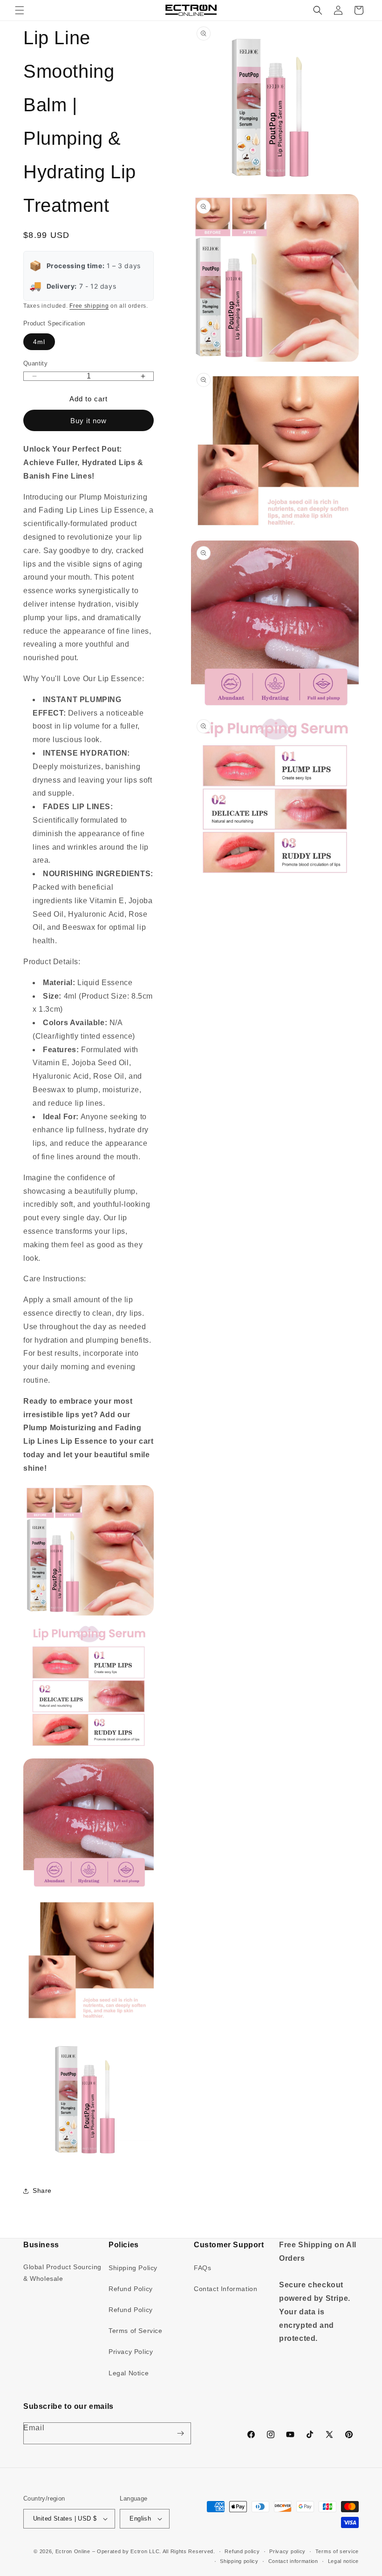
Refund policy (242, 2551)
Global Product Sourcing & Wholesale (62, 2273)
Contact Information (225, 2289)
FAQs (202, 2268)
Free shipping (89, 306)
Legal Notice (129, 2373)
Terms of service (337, 2551)
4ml (39, 342)
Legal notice (343, 2561)
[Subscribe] (180, 2433)
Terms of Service (136, 2331)
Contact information (293, 2561)
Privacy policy (287, 2551)
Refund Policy (131, 2289)
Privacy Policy (131, 2352)
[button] (20, 10)
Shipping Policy (133, 2268)
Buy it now (89, 421)
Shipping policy (239, 2561)
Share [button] (42, 2191)
